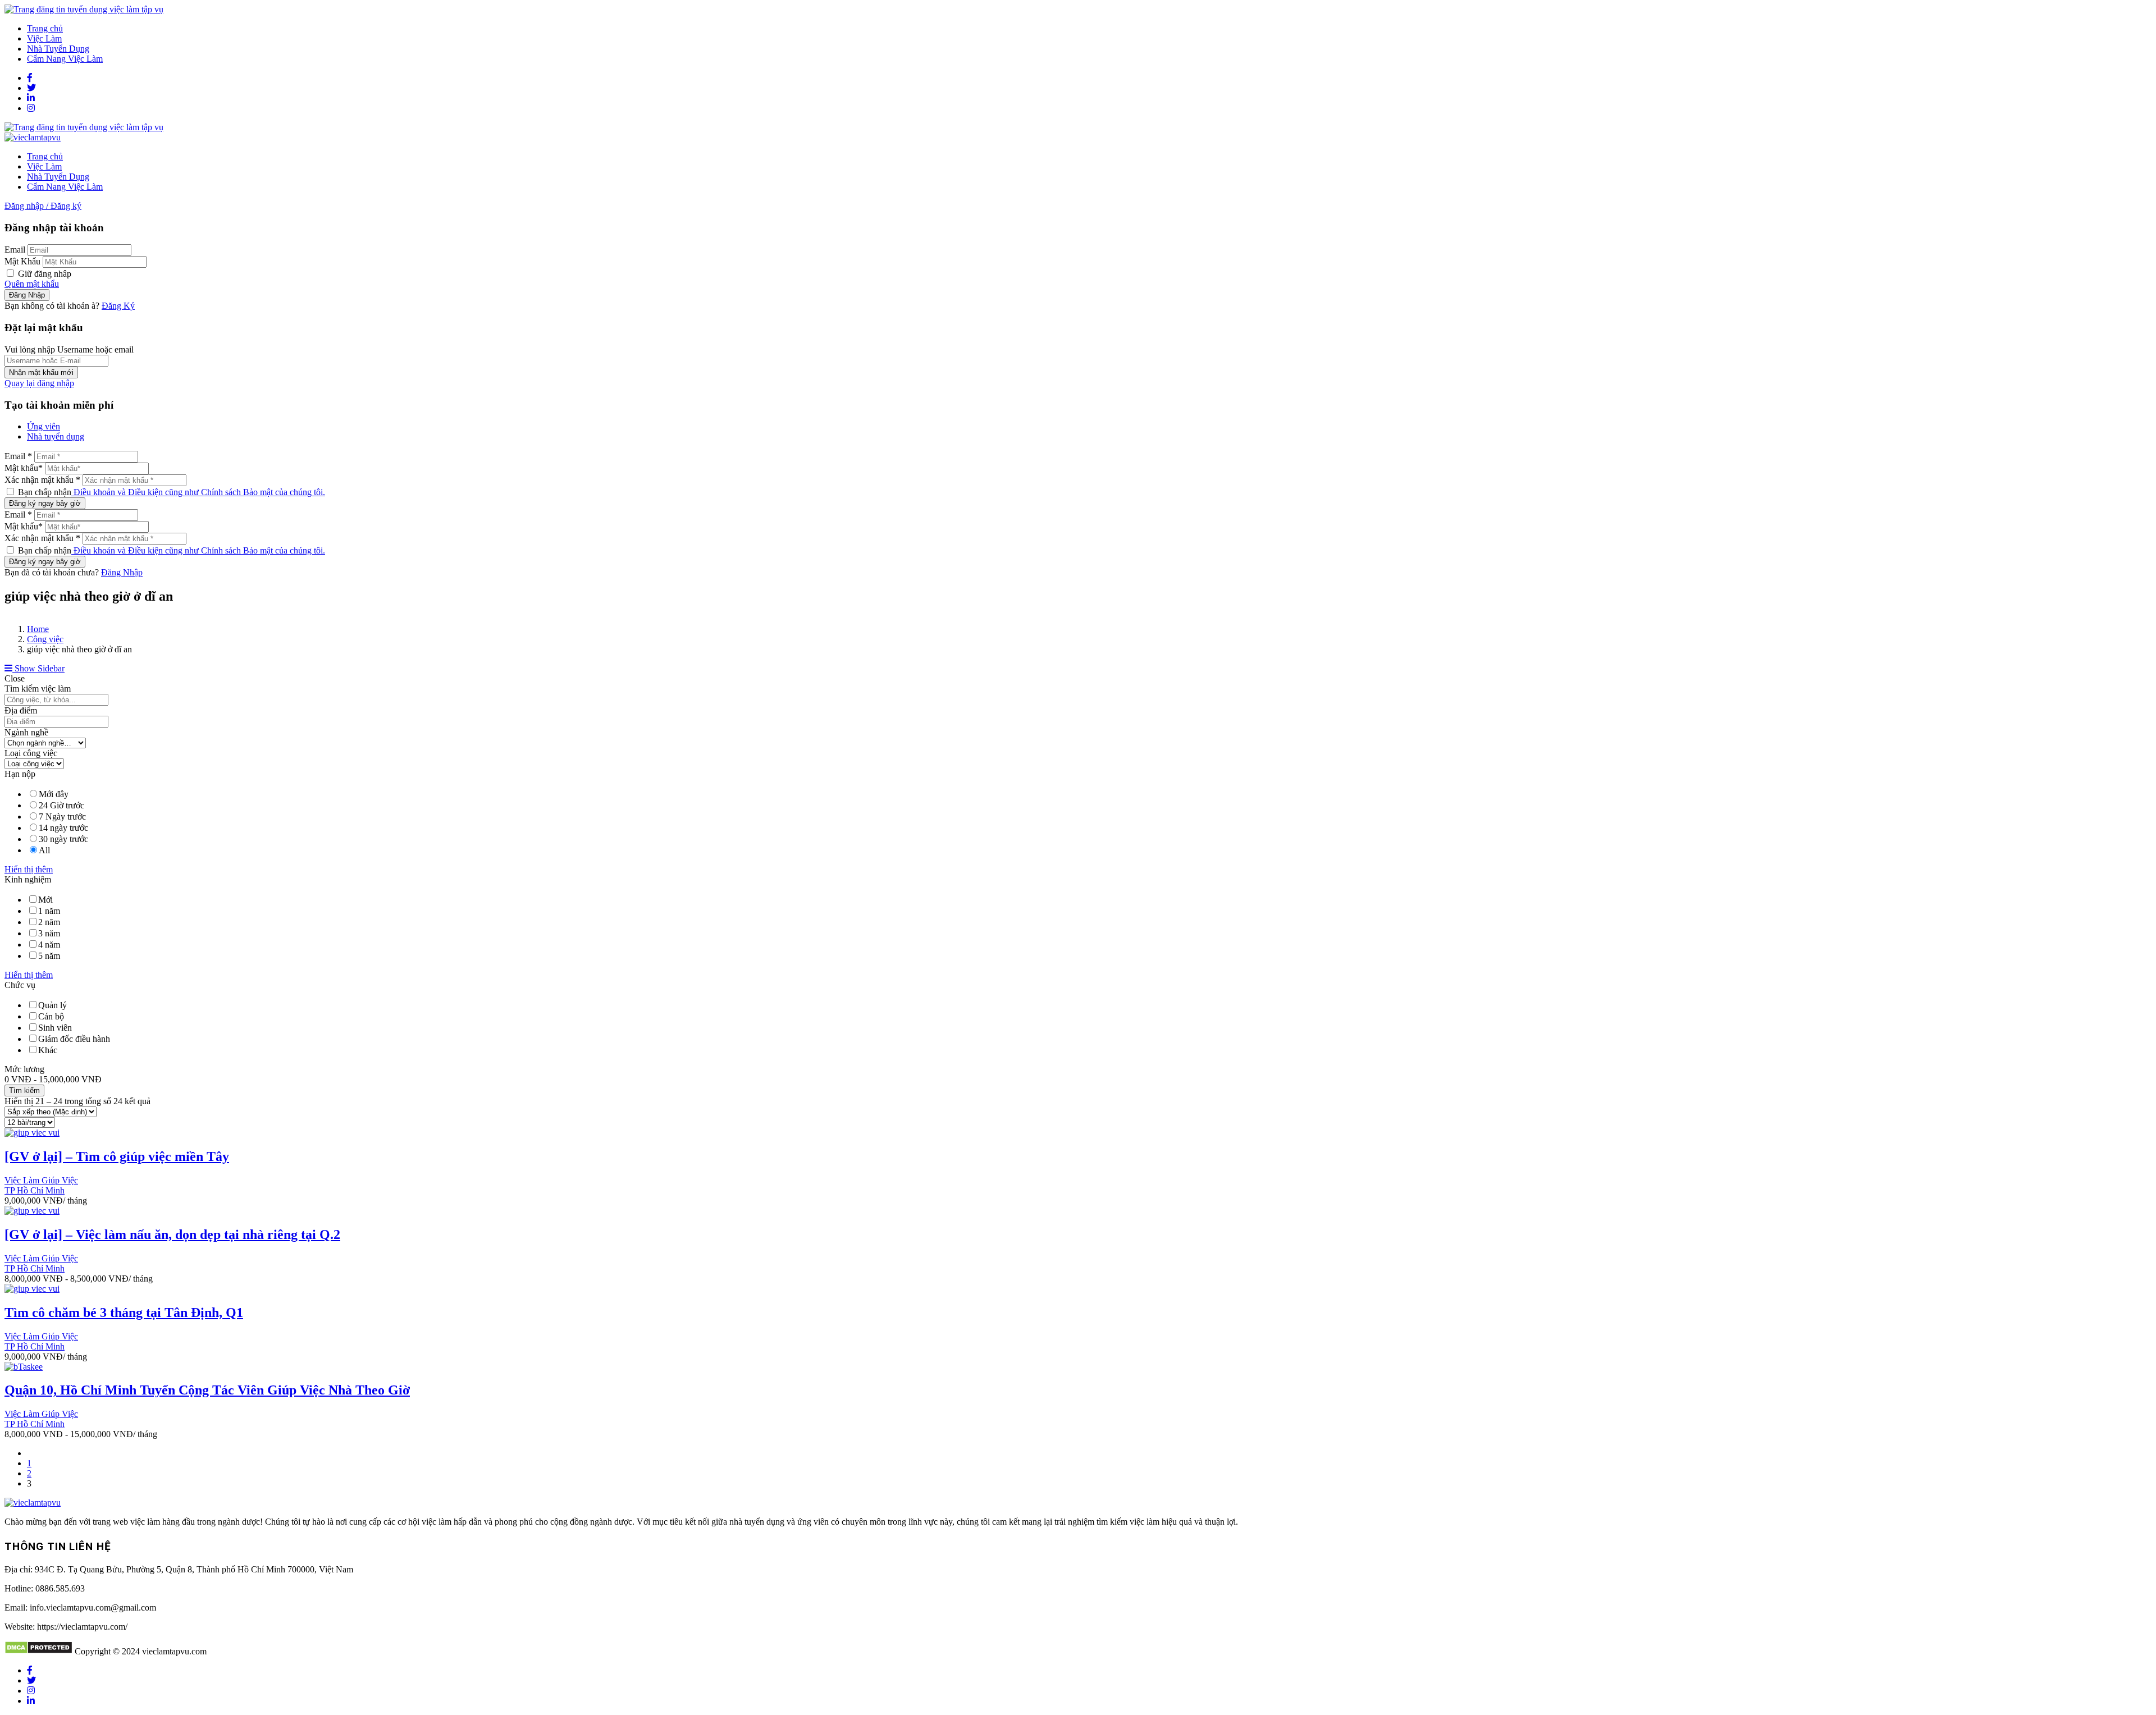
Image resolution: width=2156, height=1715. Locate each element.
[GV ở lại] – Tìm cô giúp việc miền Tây (117, 1156)
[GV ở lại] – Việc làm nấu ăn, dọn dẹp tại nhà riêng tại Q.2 (172, 1234)
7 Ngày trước (62, 817)
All (44, 850)
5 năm (49, 956)
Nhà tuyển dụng (56, 436)
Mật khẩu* (24, 468)
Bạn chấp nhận (170, 492)
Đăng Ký (118, 306)
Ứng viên (44, 426)
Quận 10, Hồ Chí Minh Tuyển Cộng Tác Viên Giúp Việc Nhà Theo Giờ (207, 1390)
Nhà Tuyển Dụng (58, 49)
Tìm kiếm (24, 1090)
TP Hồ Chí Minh (35, 1190)
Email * (18, 456)
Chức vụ (20, 985)
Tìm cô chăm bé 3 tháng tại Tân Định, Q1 (124, 1312)
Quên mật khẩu (32, 284)
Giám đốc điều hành (74, 1039)
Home (38, 629)
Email (15, 250)
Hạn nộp (20, 774)
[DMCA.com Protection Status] (38, 1651)
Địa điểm (21, 710)
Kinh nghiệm (28, 879)
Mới (45, 900)
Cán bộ (51, 1016)
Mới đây (54, 794)
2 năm (49, 922)
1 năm (49, 911)
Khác (48, 1050)
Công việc (45, 639)
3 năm (49, 933)
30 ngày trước (63, 839)
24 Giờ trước (61, 805)
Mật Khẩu (22, 261)
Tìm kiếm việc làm (38, 689)
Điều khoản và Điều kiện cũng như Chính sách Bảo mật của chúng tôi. (198, 492)
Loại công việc (31, 753)
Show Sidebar (38, 668)
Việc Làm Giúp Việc (41, 1180)
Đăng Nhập (122, 572)
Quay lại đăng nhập (39, 383)
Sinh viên (55, 1028)
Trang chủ (45, 28)
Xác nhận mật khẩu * (42, 480)
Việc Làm (44, 38)
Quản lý (52, 1005)
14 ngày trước (63, 828)
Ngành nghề (26, 732)
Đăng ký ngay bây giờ (45, 503)
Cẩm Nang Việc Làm (65, 59)
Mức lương (24, 1069)
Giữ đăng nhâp (44, 274)
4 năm (49, 945)
